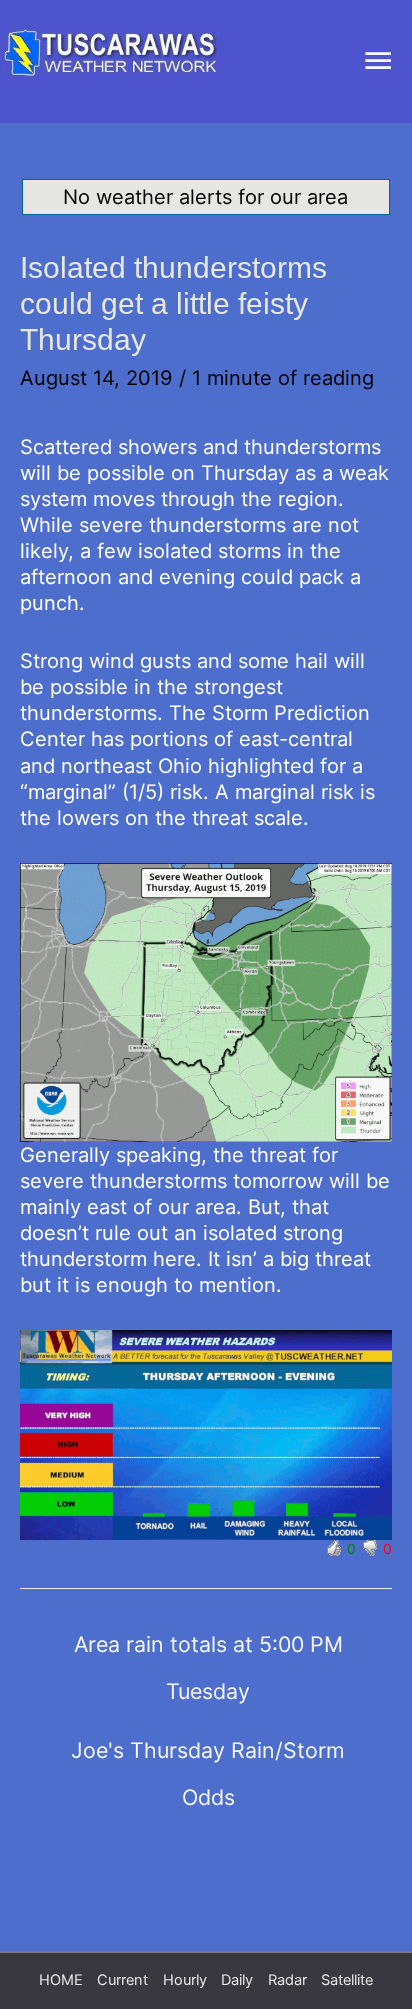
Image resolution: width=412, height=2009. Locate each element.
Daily (237, 1980)
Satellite (347, 1980)
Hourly (185, 1980)
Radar (287, 1980)
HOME (61, 1980)
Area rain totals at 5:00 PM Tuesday (208, 1651)
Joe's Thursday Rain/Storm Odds (208, 1757)
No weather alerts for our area (205, 197)
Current (122, 1980)
